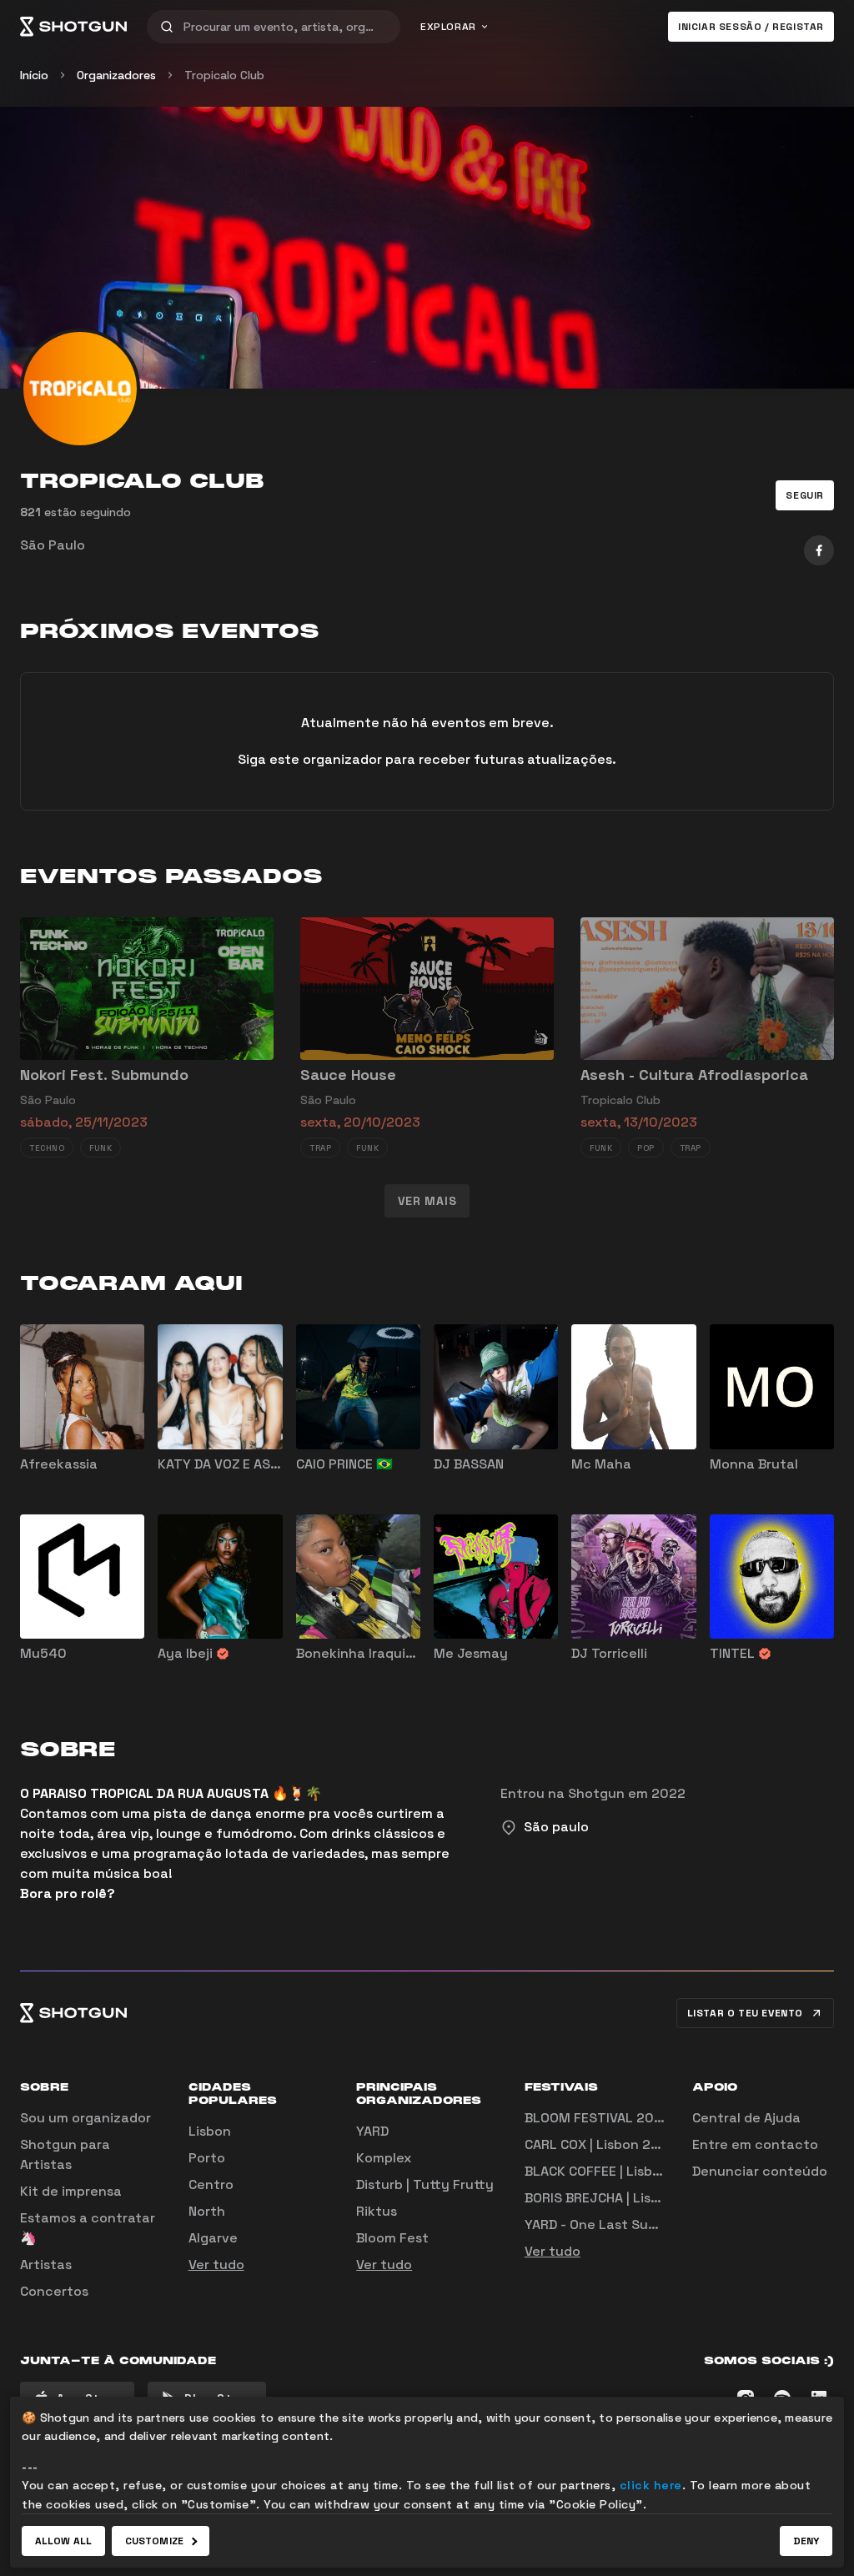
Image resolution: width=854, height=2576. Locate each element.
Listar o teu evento (745, 2013)
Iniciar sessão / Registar (751, 27)
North (207, 2211)
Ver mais (427, 1201)
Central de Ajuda (746, 2118)
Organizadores (116, 75)
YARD (372, 2131)
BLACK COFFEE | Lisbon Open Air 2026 (644, 2171)
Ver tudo (216, 2265)
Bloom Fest (392, 2238)
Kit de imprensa (71, 2191)
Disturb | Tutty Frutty (425, 2184)
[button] (805, 495)
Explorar (448, 27)
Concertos (54, 2291)
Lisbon (210, 2131)
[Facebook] (819, 550)
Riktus (377, 2211)
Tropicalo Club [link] (224, 75)
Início (34, 75)
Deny (806, 2541)
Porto (207, 2158)
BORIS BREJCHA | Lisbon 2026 (619, 2198)
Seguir (805, 495)
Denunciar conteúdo (760, 2171)
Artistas (46, 2265)
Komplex (384, 2158)
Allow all (63, 2541)
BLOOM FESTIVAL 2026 (598, 2118)
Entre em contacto (755, 2144)
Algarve (213, 2238)
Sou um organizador (85, 2118)
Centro (211, 2184)
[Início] (73, 27)
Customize (154, 2541)
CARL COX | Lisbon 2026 (600, 2144)
